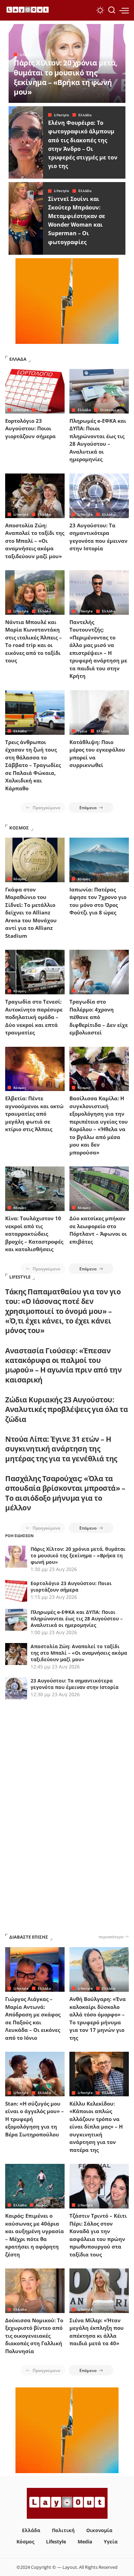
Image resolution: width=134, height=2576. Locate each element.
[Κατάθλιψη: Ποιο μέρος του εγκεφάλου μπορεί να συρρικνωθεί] (99, 712)
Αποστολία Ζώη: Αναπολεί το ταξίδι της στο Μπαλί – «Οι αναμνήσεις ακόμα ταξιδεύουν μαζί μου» (35, 541)
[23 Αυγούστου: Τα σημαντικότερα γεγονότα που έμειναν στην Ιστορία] (99, 496)
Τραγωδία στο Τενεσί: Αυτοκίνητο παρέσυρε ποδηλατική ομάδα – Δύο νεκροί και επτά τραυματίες (34, 1017)
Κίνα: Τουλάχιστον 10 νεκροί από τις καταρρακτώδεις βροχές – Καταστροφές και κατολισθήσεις (34, 1234)
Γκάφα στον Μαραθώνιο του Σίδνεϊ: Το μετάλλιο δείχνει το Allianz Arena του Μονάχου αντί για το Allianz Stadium (31, 913)
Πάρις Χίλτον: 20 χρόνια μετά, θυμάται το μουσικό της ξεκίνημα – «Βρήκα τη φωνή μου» (66, 77)
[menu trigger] (124, 10)
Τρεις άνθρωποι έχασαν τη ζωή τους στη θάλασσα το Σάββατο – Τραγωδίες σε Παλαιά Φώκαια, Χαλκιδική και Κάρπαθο (33, 765)
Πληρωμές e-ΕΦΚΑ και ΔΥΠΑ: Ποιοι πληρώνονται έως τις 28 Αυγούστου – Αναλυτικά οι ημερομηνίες (77, 1619)
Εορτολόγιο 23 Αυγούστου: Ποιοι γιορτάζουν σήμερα (30, 428)
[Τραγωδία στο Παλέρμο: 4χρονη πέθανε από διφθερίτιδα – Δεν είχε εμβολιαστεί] (99, 972)
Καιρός (42, 2205)
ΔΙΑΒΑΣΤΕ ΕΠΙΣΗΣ (29, 1937)
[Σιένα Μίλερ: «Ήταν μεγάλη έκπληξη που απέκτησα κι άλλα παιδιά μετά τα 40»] (99, 2291)
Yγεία (82, 731)
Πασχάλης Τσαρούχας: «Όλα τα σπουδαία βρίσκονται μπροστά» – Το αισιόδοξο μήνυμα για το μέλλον (65, 1493)
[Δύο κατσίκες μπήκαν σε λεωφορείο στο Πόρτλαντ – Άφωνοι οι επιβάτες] (99, 1189)
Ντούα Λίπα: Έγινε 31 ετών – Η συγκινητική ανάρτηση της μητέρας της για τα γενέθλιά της (61, 1449)
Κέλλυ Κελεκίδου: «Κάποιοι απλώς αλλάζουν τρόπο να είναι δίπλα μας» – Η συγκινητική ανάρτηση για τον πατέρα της (96, 2127)
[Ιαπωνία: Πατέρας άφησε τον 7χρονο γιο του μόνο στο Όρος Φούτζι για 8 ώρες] (99, 860)
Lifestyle (27, 55)
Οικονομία (109, 410)
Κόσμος (20, 879)
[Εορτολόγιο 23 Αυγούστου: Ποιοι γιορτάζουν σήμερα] (35, 391)
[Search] (112, 10)
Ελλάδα (85, 115)
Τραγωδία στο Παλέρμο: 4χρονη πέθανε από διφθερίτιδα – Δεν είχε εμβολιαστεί (99, 1017)
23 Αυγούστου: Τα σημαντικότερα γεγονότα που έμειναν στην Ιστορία (75, 1684)
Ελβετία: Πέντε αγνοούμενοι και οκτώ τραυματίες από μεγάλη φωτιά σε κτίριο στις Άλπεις (34, 1114)
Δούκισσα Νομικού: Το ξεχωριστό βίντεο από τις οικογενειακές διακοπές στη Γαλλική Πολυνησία (34, 2336)
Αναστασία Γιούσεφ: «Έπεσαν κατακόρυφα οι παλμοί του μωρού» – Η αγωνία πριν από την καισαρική (63, 1365)
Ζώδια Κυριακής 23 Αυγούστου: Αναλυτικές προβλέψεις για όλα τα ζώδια (66, 1409)
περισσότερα (111, 1937)
